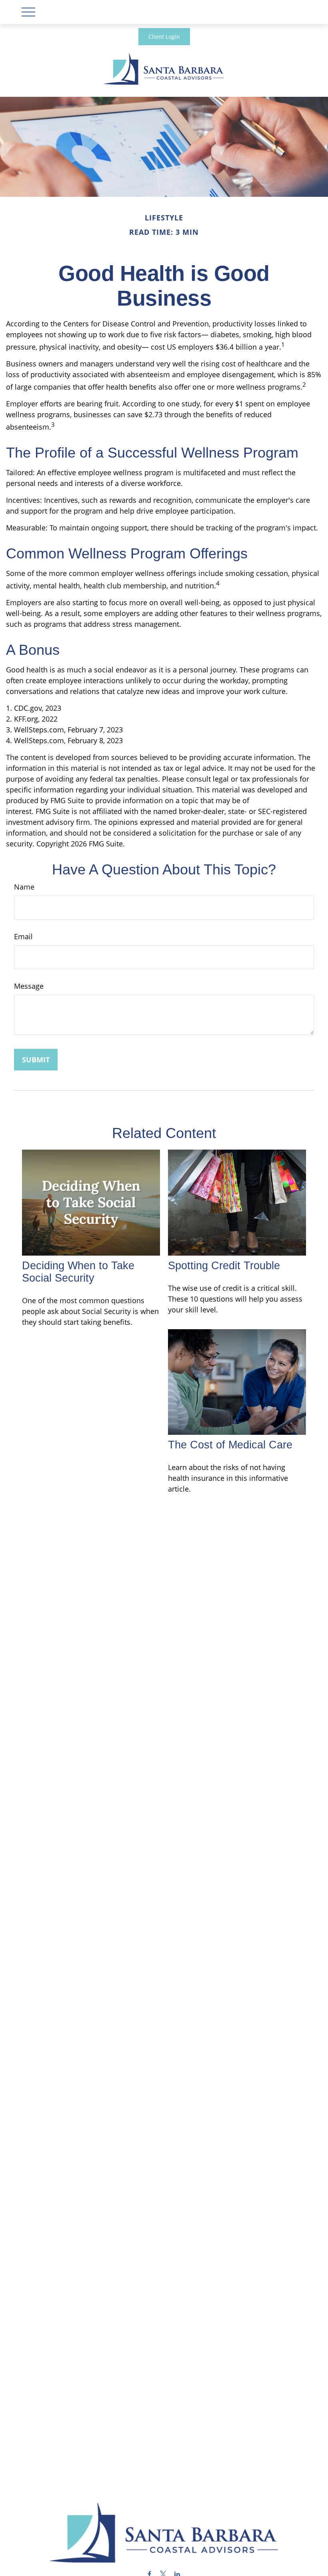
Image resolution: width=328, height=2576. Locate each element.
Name (24, 887)
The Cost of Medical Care (230, 1445)
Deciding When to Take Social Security (78, 1272)
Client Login (164, 37)
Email (23, 936)
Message (29, 986)
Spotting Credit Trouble (224, 1266)
